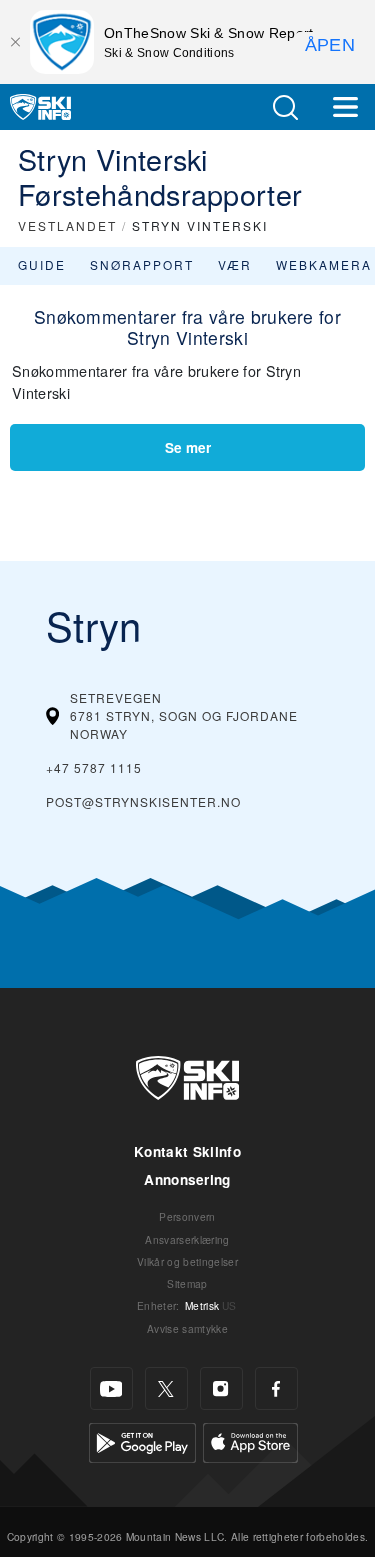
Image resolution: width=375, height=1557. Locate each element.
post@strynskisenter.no (143, 801)
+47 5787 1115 (94, 767)
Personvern (187, 1216)
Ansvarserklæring (187, 1239)
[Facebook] (276, 1388)
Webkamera (324, 264)
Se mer (188, 447)
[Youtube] (111, 1388)
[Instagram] (221, 1388)
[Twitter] (166, 1388)
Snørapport (142, 264)
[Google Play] (142, 1440)
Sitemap (187, 1283)
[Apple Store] (250, 1440)
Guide (42, 264)
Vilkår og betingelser (187, 1261)
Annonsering (187, 1179)
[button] (285, 107)
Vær (235, 264)
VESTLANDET (67, 225)
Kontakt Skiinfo (187, 1151)
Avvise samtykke (187, 1328)
